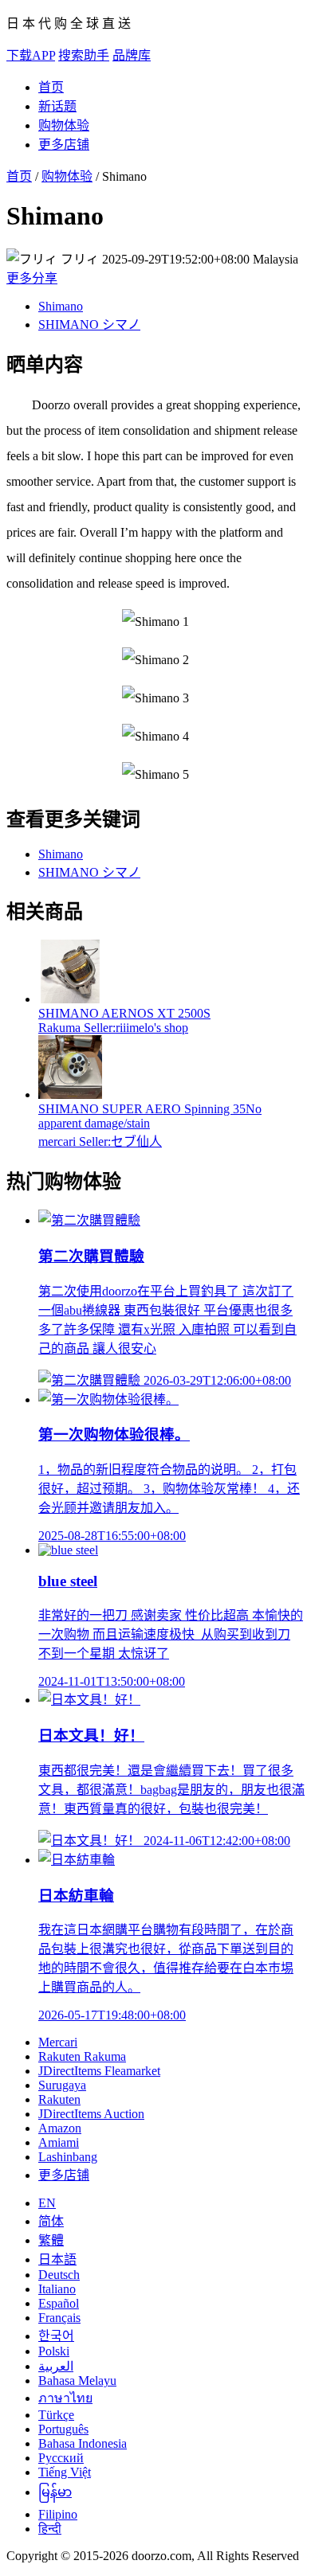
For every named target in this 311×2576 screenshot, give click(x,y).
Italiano (57, 2289)
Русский (61, 2458)
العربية (56, 2366)
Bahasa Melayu (77, 2381)
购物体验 (64, 125)
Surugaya (62, 2085)
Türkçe (56, 2415)
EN (47, 2203)
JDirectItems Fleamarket (99, 2071)
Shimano (61, 306)
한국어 (56, 2336)
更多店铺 (64, 145)
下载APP (31, 55)
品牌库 (132, 55)
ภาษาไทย (65, 2398)
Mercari (58, 2042)
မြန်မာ (55, 2492)
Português (63, 2429)
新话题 (57, 106)
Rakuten (59, 2099)
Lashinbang (68, 2157)
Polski (54, 2351)
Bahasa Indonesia (83, 2443)
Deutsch (59, 2275)
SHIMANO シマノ (89, 324)
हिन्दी (50, 2529)
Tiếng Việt (65, 2472)
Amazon (60, 2128)
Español (59, 2303)
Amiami (59, 2142)
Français (59, 2318)
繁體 (51, 2240)
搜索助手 (84, 55)
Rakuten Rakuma (82, 2056)
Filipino (58, 2514)
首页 (51, 87)
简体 (51, 2221)
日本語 (57, 2259)
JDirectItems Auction (91, 2114)
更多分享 (32, 278)
